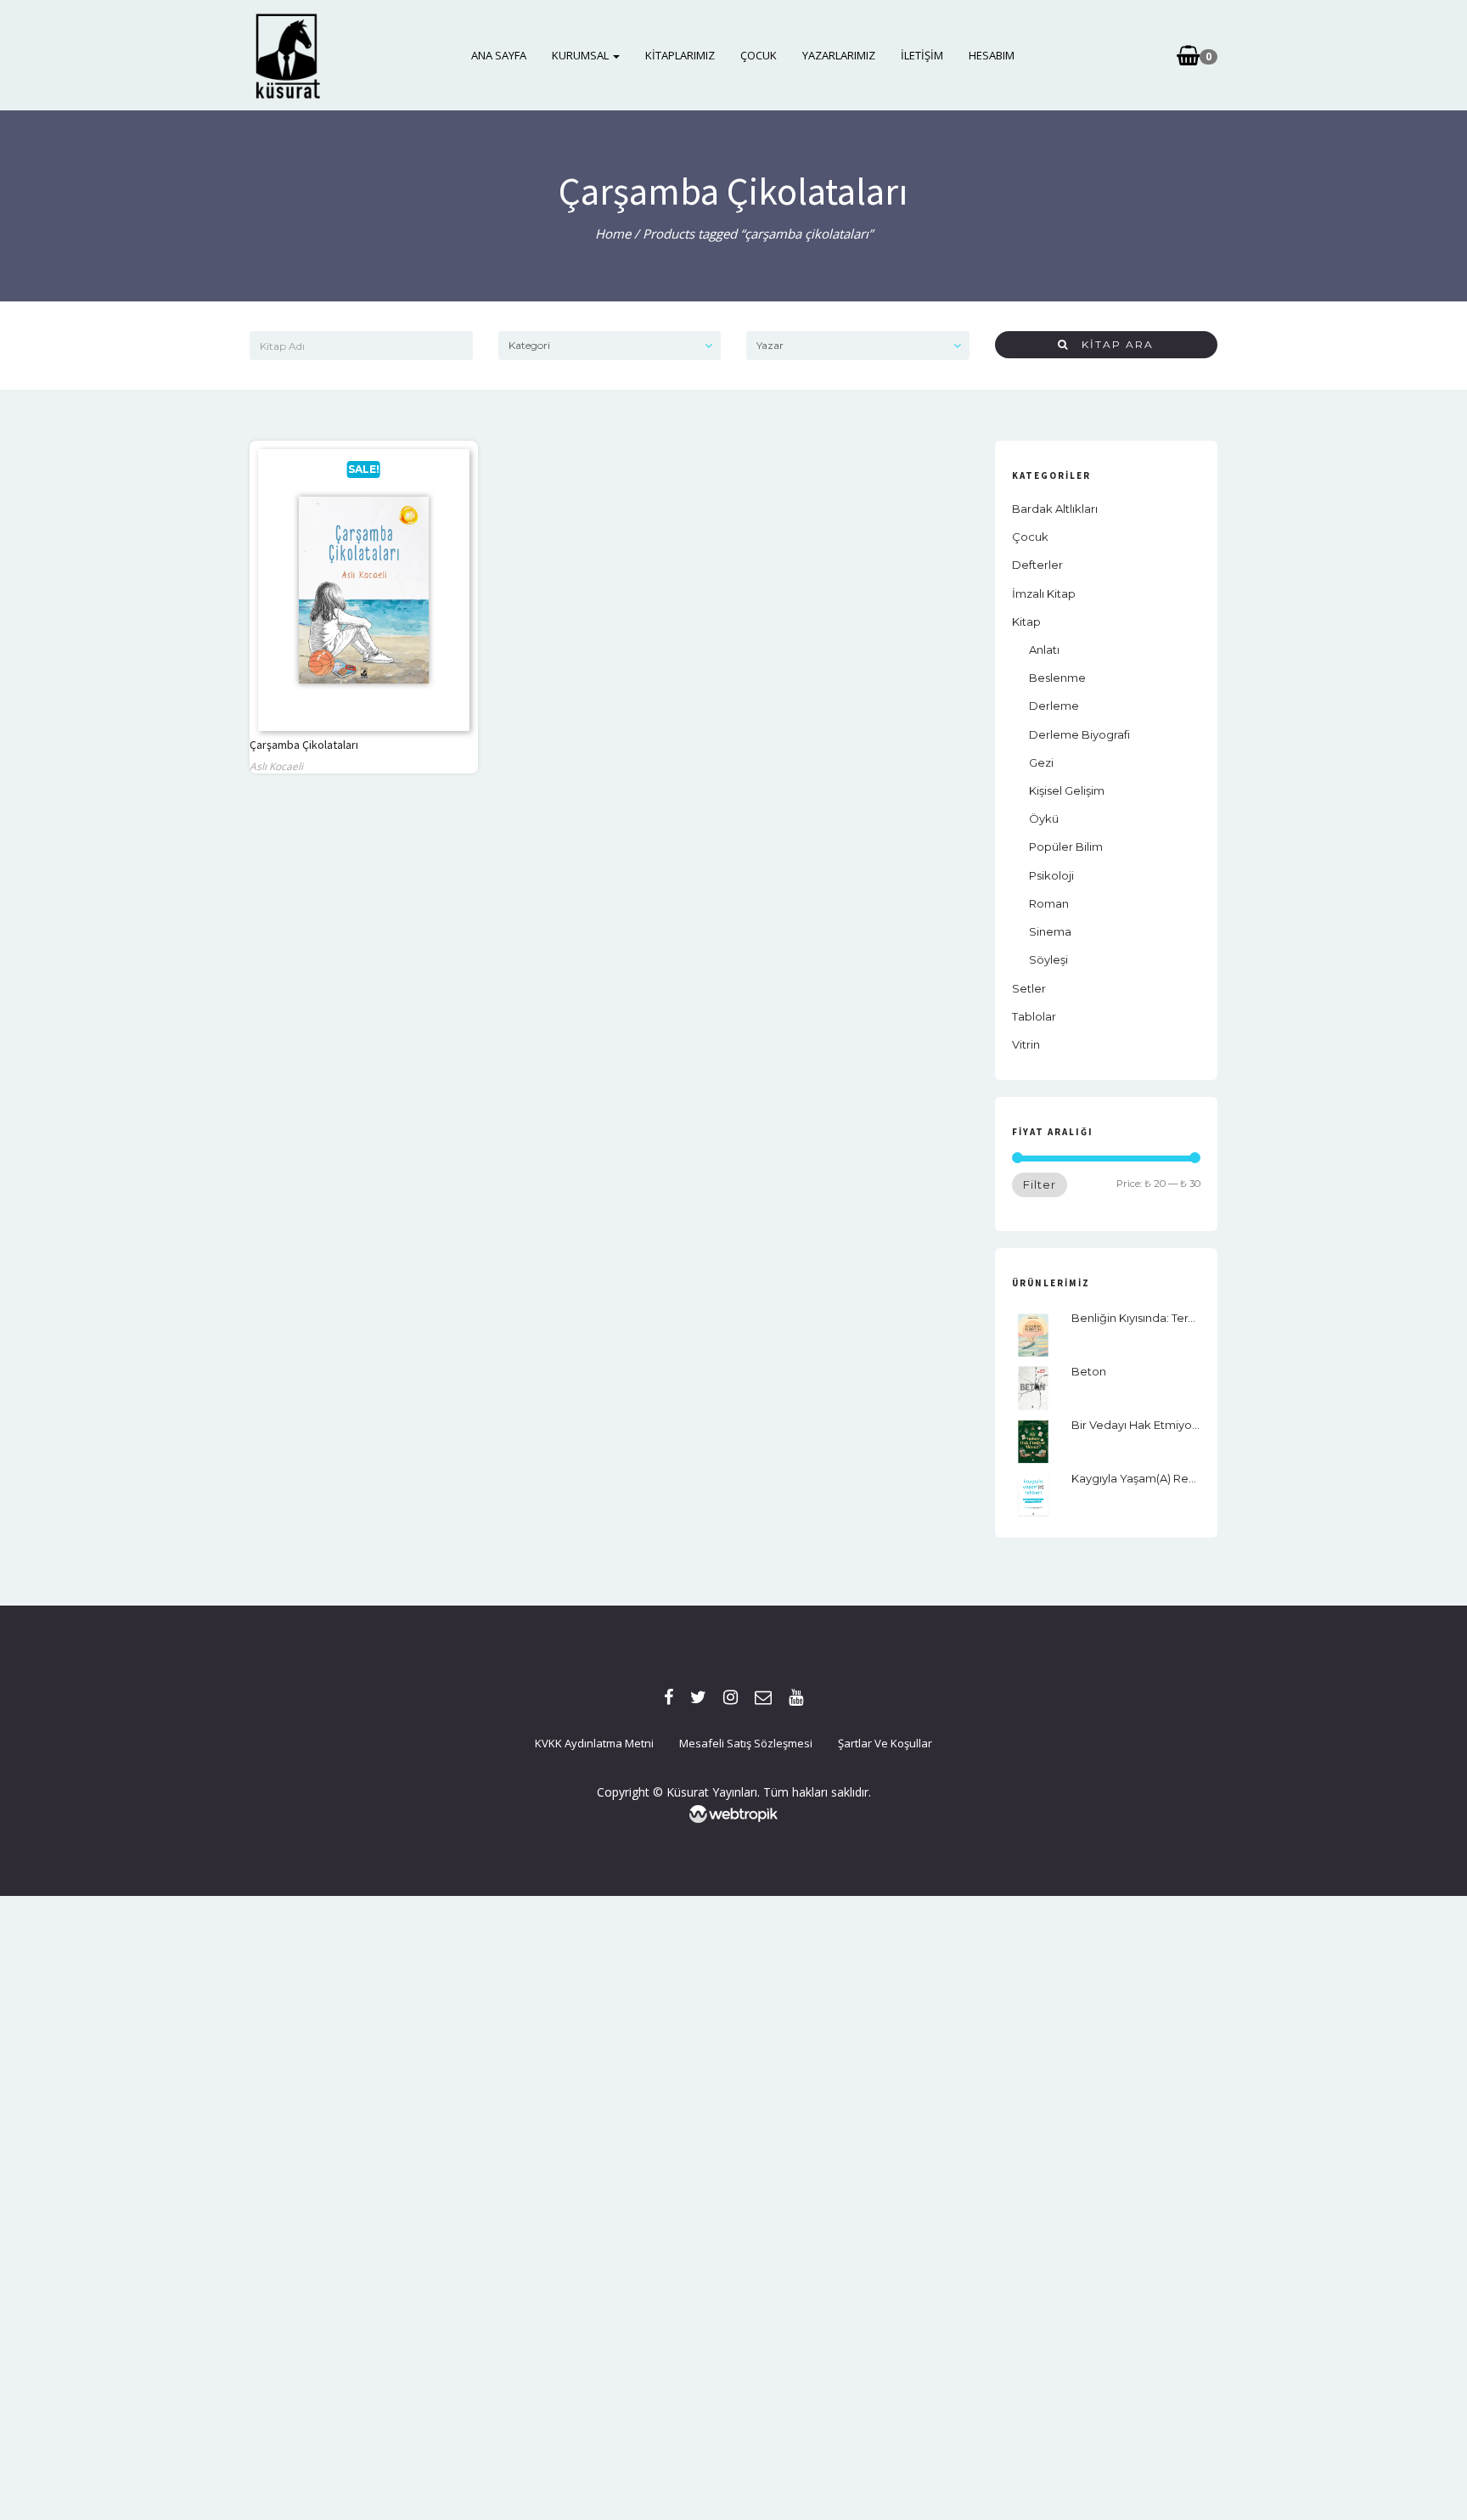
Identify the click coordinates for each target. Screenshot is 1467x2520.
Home (613, 233)
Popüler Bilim (1066, 847)
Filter (1040, 1184)
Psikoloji (1051, 875)
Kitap (1026, 622)
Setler (1029, 988)
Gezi (1041, 762)
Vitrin (1026, 1044)
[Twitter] (698, 1697)
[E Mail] (763, 1697)
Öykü (1044, 818)
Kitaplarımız (680, 55)
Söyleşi (1048, 959)
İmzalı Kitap (1044, 593)
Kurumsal (582, 55)
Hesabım (992, 55)
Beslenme (1057, 678)
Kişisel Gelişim (1067, 790)
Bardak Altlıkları (1055, 509)
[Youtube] (796, 1697)
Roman (1049, 903)
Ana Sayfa (499, 55)
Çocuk (759, 55)
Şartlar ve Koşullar (885, 1743)
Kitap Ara (1111, 344)
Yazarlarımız (839, 55)
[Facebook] (669, 1697)
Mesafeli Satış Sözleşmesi (746, 1743)
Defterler (1037, 565)
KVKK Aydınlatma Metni (594, 1743)
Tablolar (1034, 1016)
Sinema (1050, 931)
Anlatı (1044, 650)
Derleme (1054, 706)
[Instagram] (731, 1697)
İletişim (922, 55)
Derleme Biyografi (1079, 734)
